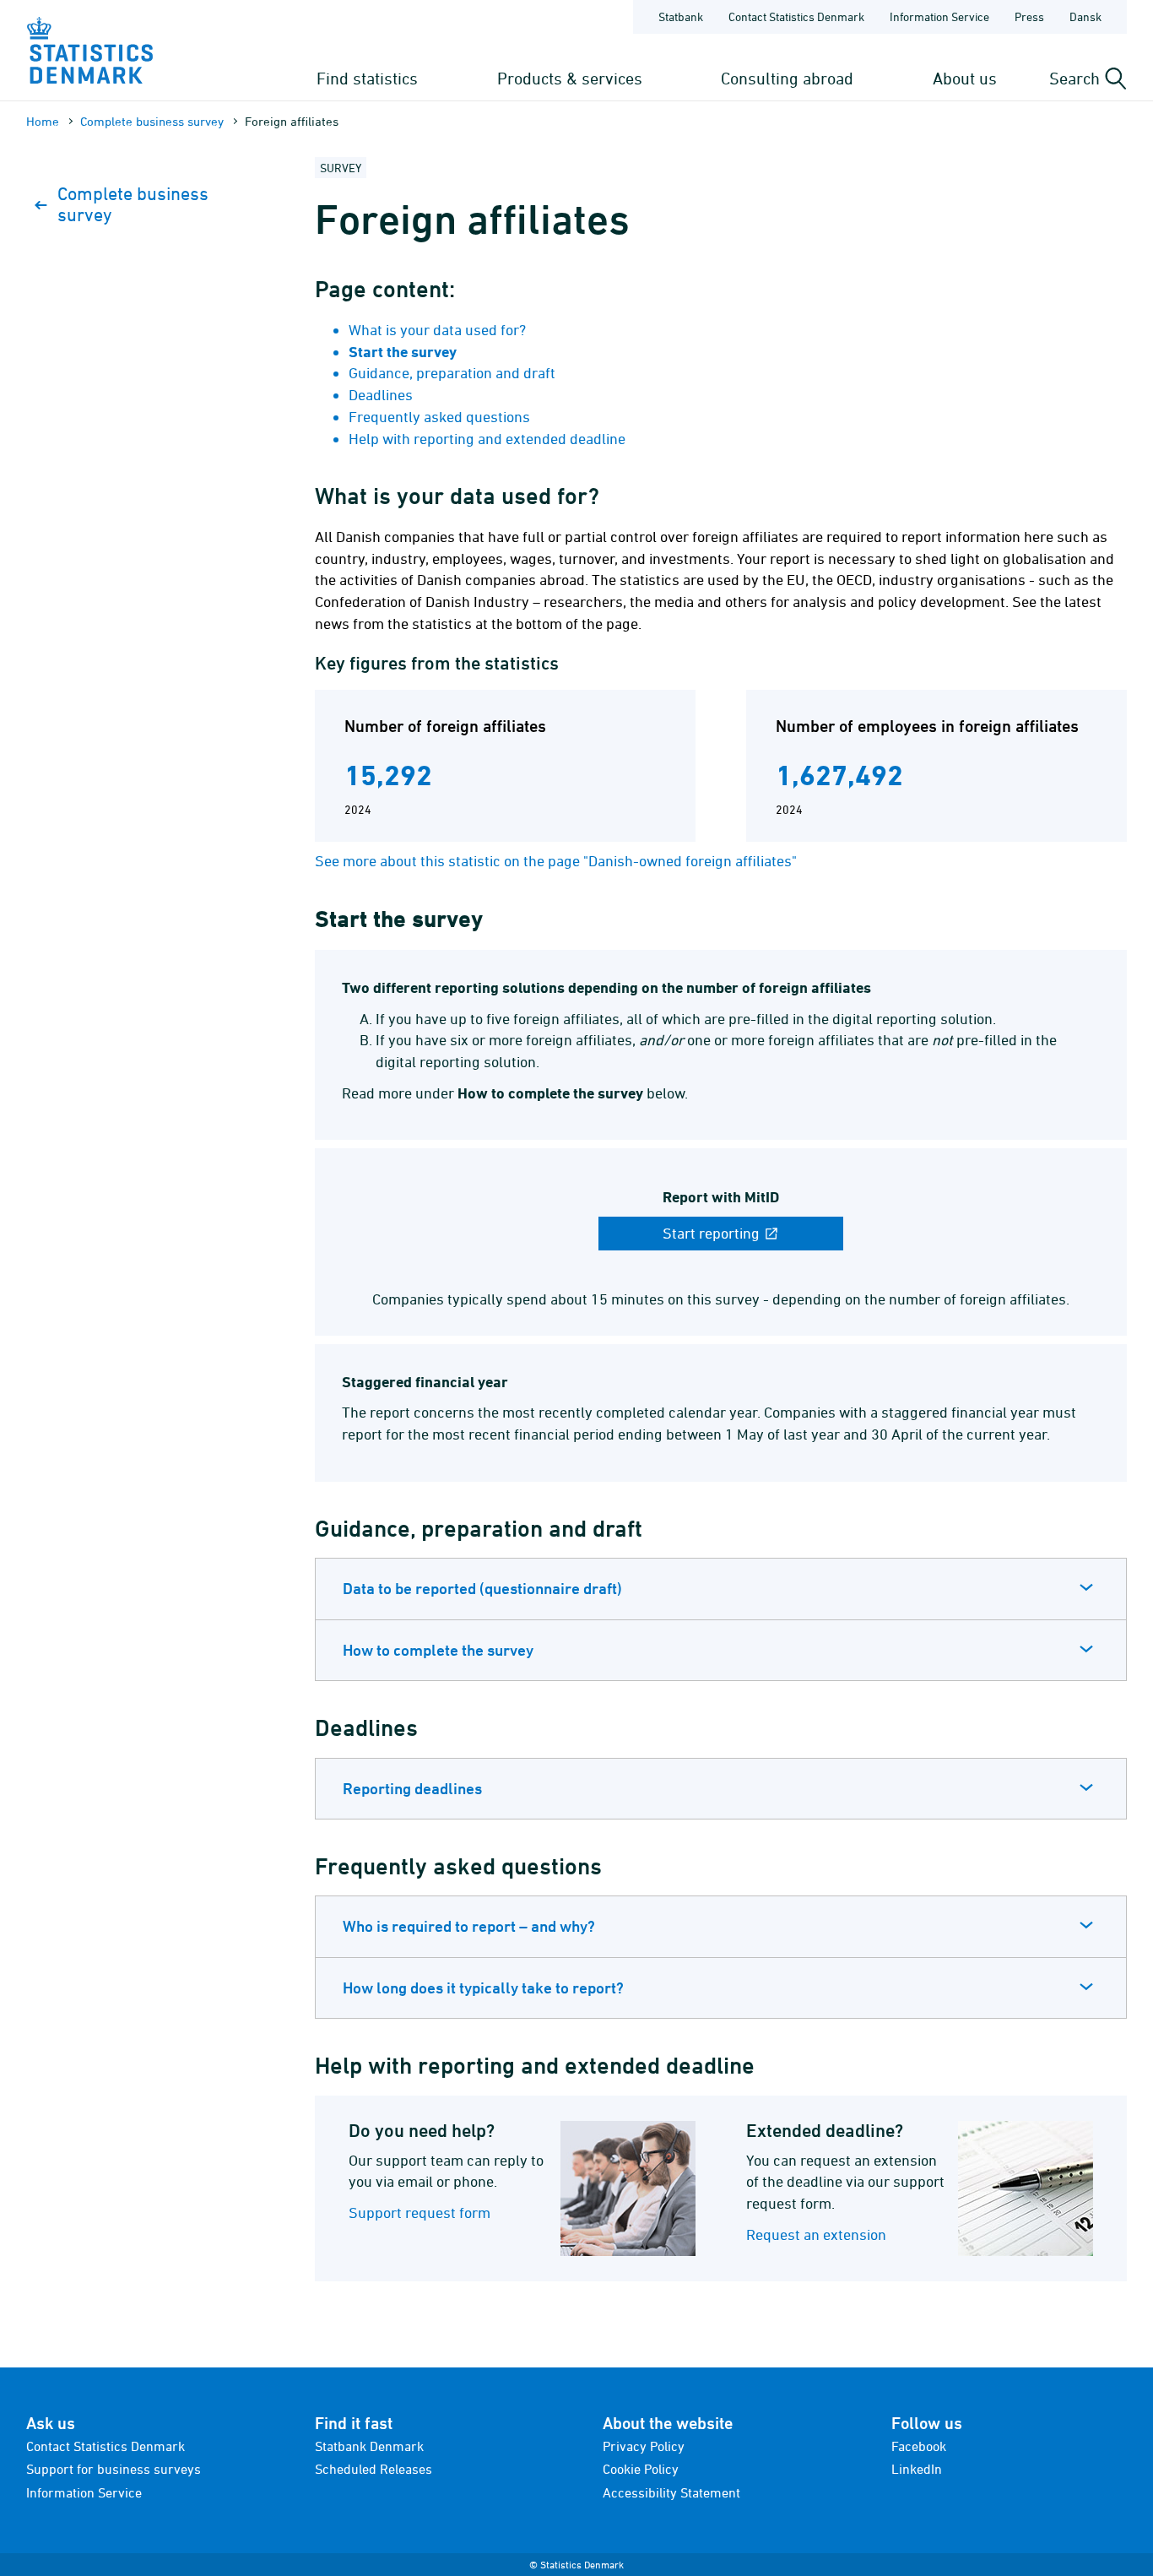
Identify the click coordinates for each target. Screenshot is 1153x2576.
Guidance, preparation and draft (452, 373)
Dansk (1085, 16)
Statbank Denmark (369, 2446)
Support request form (420, 2213)
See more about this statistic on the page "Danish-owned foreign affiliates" (556, 861)
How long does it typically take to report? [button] (483, 1988)
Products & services (570, 78)
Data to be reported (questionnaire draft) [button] (482, 1588)
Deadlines (381, 395)
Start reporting (713, 1233)
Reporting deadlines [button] (412, 1788)
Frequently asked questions (439, 417)
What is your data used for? (437, 330)
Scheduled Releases (374, 2469)
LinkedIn (917, 2469)
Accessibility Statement (671, 2492)
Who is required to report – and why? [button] (469, 1926)
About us (965, 78)
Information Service (939, 16)
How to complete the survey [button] (438, 1650)
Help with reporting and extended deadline (487, 439)
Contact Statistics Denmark (796, 16)
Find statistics (367, 78)
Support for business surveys (114, 2469)
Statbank (681, 16)
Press (1029, 16)
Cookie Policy (641, 2469)
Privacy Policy (644, 2446)
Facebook (919, 2446)
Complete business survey (152, 121)
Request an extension (816, 2234)
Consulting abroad (787, 78)
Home (43, 121)
